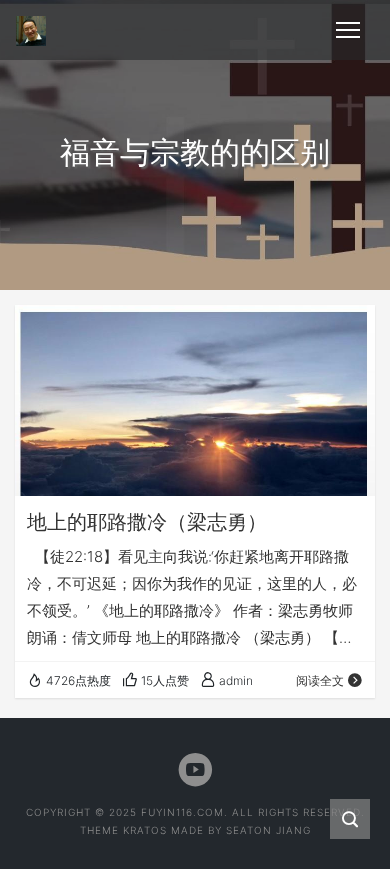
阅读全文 (320, 680)
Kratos (145, 830)
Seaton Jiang (268, 830)
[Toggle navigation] (348, 30)
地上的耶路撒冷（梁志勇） (147, 522)
